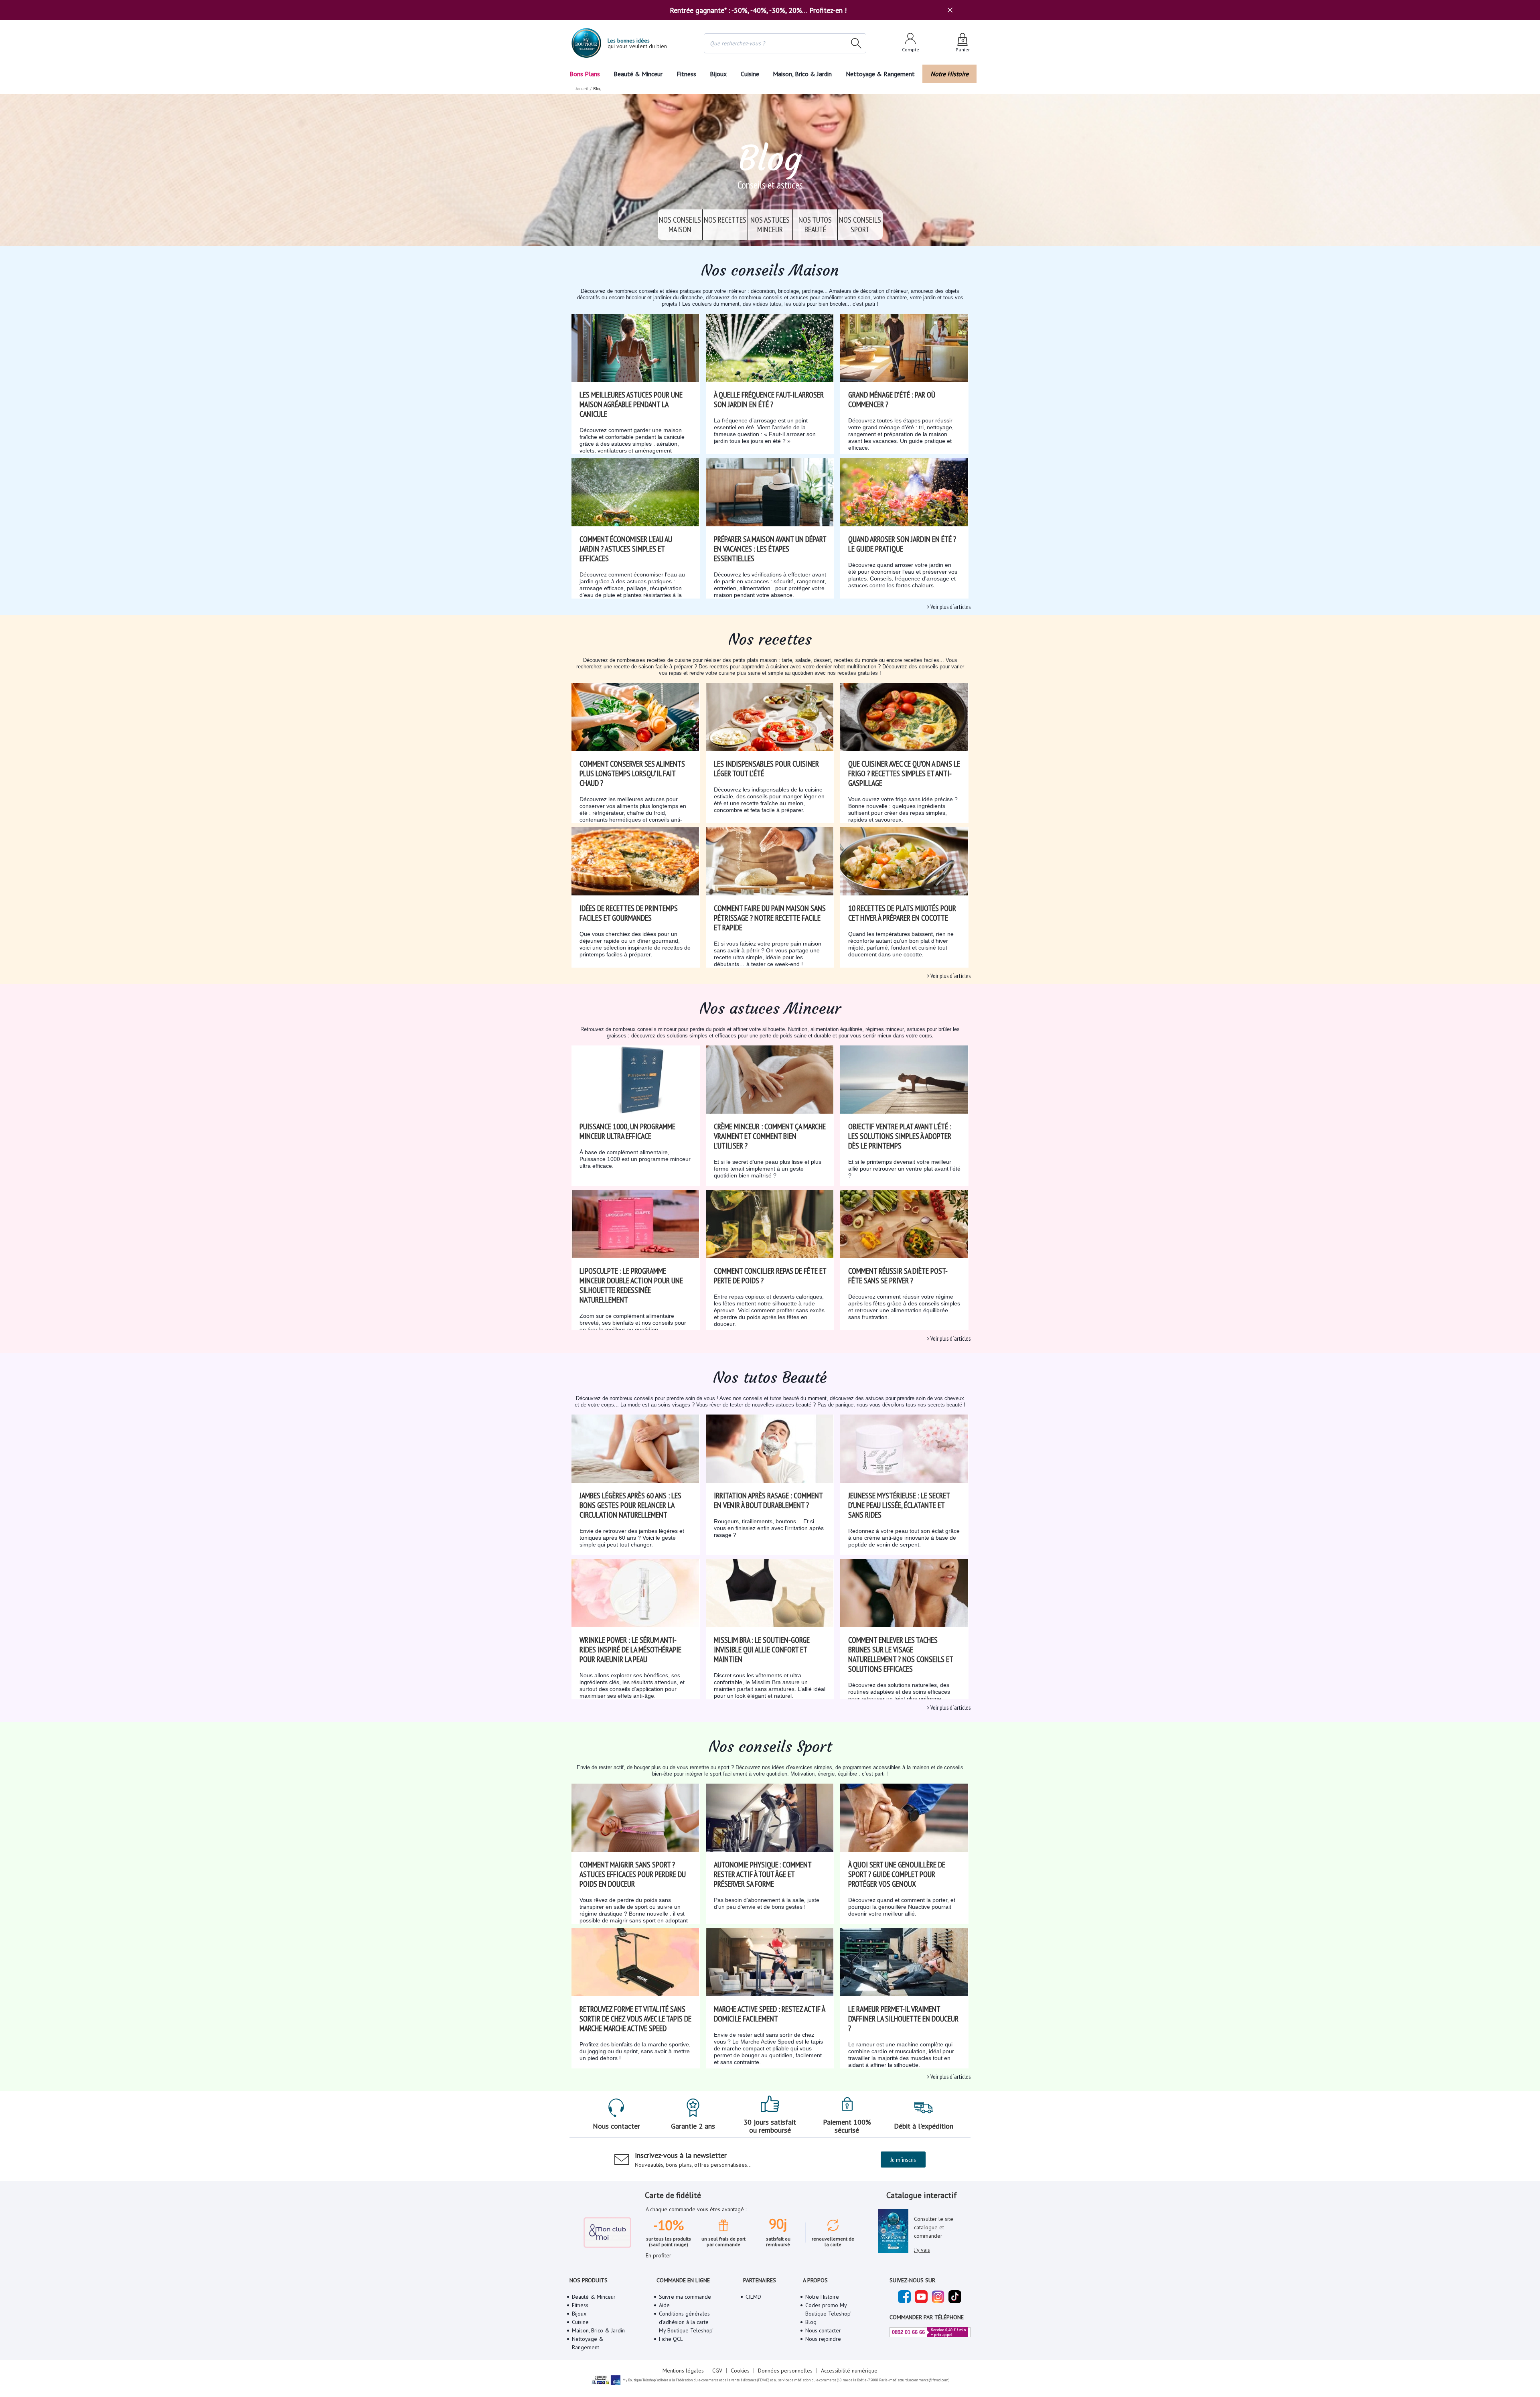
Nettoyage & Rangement (880, 74)
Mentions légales (683, 2371)
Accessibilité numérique (849, 2371)
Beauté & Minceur (638, 74)
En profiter (659, 2255)
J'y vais (922, 2250)
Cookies (740, 2371)
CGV (717, 2371)
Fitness (686, 74)
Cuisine (750, 74)
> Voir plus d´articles (949, 607)
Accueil (582, 89)
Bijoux (718, 74)
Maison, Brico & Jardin (802, 74)
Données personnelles (785, 2371)
